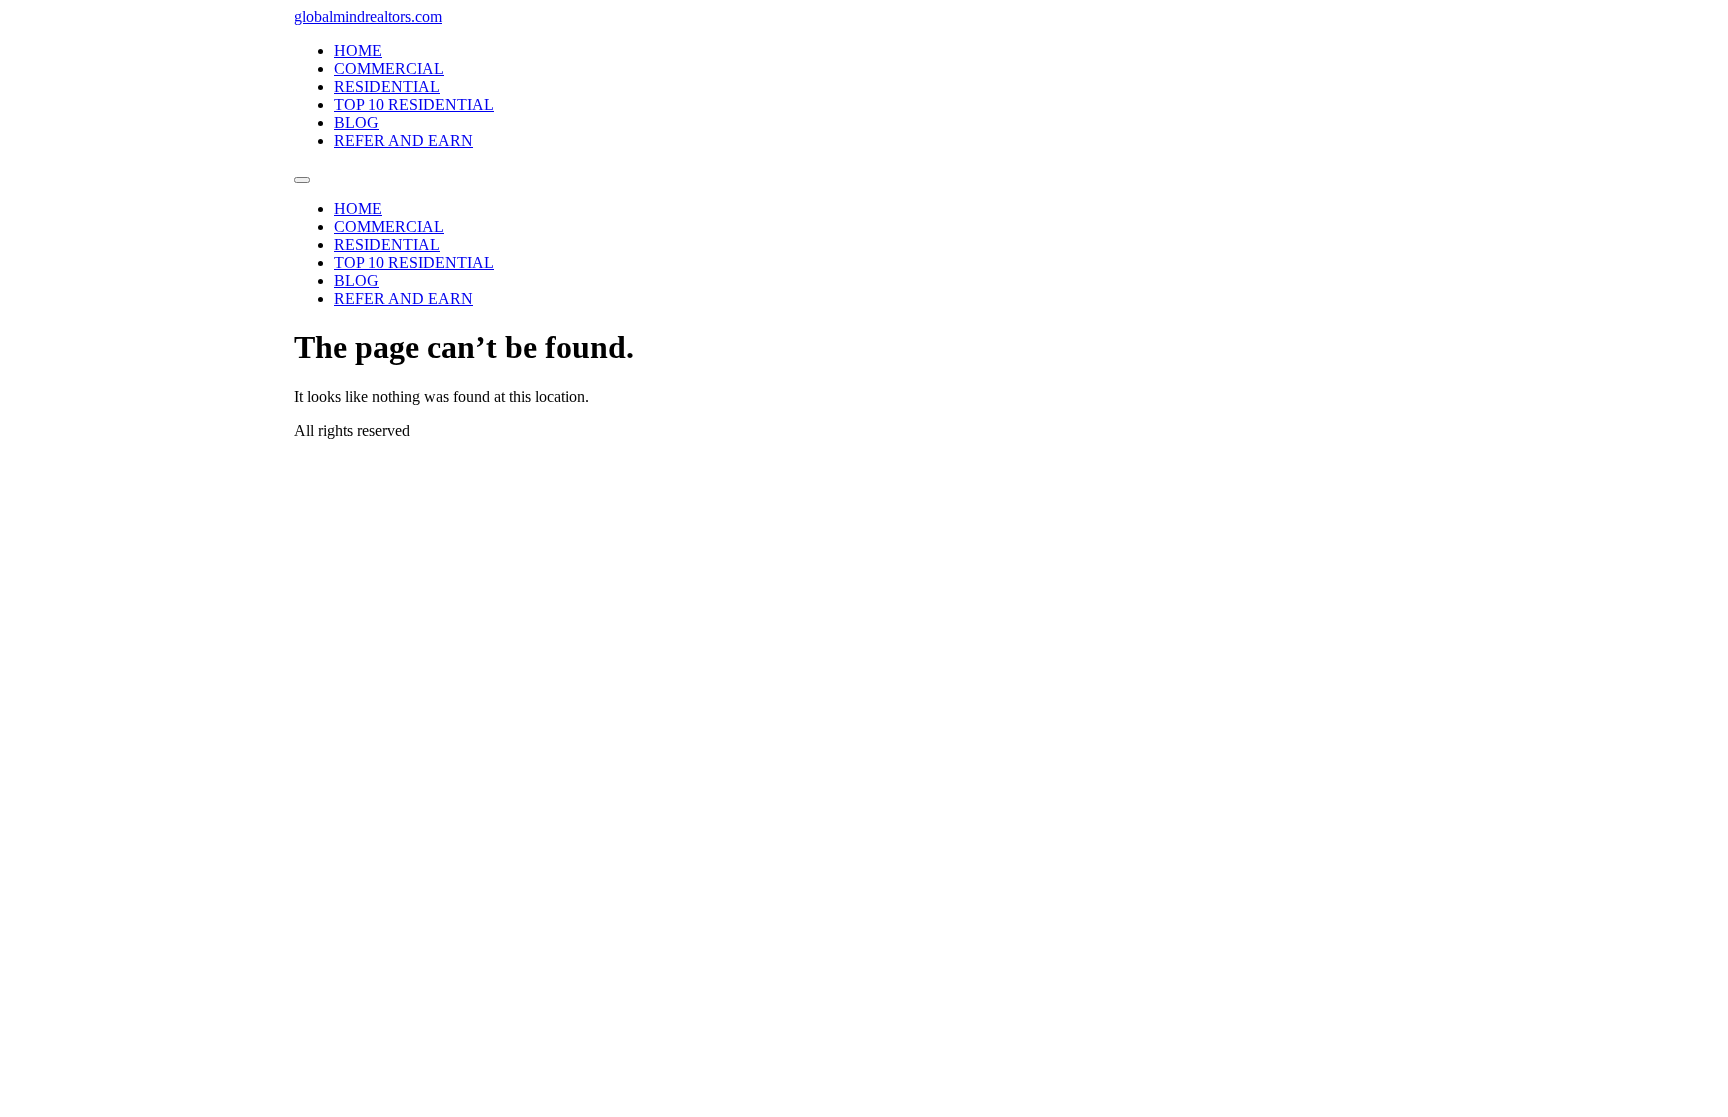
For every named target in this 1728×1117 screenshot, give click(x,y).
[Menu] (302, 180)
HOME (358, 50)
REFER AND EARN (403, 140)
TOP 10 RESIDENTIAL (414, 104)
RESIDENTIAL (387, 86)
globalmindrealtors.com (368, 16)
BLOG (356, 122)
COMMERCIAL (389, 68)
